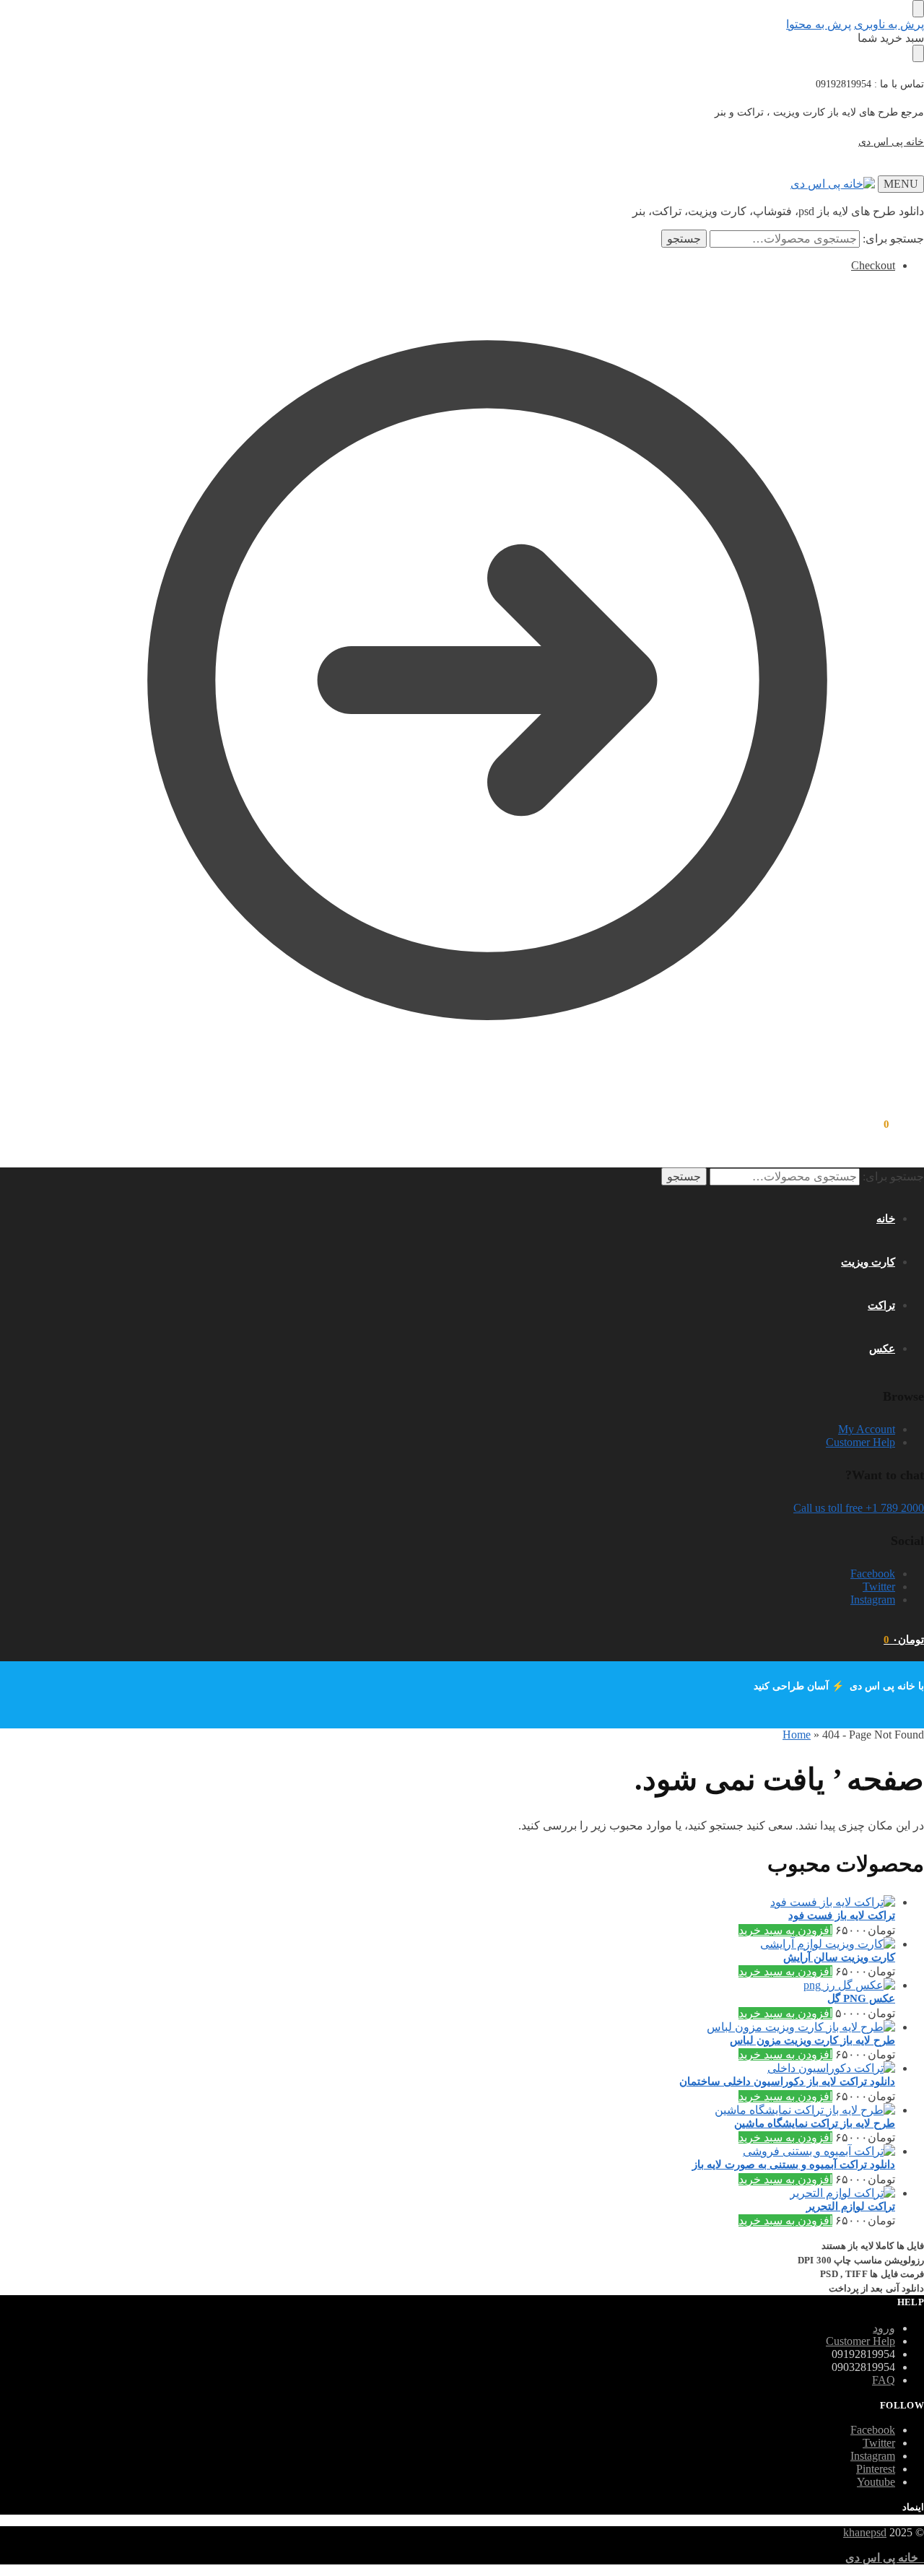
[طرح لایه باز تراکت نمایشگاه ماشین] (487, 2110)
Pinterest (876, 2469)
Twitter (879, 1587)
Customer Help (860, 1442)
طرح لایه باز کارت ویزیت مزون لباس (812, 2040)
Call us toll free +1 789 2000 (859, 1508)
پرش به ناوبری (889, 24)
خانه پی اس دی (891, 142)
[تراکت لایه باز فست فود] (487, 1902)
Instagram (873, 1600)
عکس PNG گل (861, 1998)
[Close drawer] (918, 53)
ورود (884, 2328)
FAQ (884, 2380)
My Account (867, 1429)
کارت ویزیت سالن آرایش (839, 1957)
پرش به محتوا (819, 24)
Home (797, 1735)
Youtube (876, 2482)
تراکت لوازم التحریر (851, 2206)
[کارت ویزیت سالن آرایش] (487, 1944)
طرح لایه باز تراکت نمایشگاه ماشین (815, 2123)
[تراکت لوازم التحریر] (487, 2193)
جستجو (684, 239)
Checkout (873, 265)
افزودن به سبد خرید (785, 1930)
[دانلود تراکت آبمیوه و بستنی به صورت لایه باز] (487, 2151)
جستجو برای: (893, 239)
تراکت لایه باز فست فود (842, 1915)
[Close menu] (918, 9)
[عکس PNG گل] (487, 1985)
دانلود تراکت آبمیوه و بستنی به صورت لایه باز (794, 2164)
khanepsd (865, 2532)
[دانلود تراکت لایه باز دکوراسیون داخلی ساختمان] (487, 2068)
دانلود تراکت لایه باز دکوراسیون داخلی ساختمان (787, 2081)
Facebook (873, 1574)
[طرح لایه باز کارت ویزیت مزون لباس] (487, 2027)
